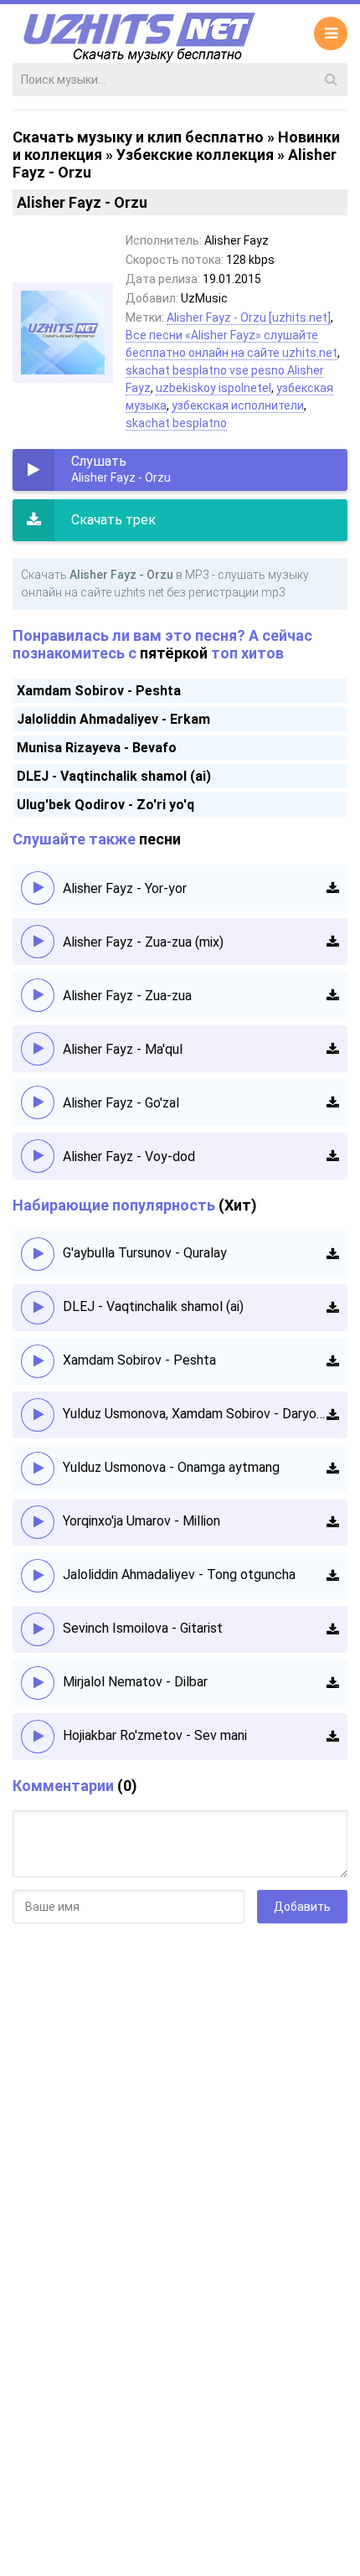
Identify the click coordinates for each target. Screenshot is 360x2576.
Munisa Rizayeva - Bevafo (97, 748)
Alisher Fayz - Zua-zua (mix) (143, 942)
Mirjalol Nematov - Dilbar (135, 1682)
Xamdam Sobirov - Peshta (99, 691)
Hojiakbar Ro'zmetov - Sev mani (155, 1735)
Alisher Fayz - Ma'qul (123, 1049)
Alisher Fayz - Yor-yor (125, 888)
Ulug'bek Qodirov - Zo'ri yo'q (105, 805)
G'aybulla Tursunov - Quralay (145, 1253)
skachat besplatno (176, 423)
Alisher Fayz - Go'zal (121, 1103)
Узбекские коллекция (195, 155)
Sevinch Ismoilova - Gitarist (143, 1628)
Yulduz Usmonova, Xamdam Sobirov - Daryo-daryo (195, 1414)
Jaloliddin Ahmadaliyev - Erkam (113, 719)
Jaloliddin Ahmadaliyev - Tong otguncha (179, 1575)
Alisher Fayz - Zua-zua (127, 996)
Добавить (302, 1907)
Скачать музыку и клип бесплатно (138, 137)
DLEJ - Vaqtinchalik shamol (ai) (114, 776)
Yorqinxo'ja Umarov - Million (141, 1521)
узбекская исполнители (238, 405)
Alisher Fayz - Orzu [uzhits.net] (249, 317)
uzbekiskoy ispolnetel (213, 388)
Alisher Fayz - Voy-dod (129, 1156)
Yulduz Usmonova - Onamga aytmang (171, 1467)
